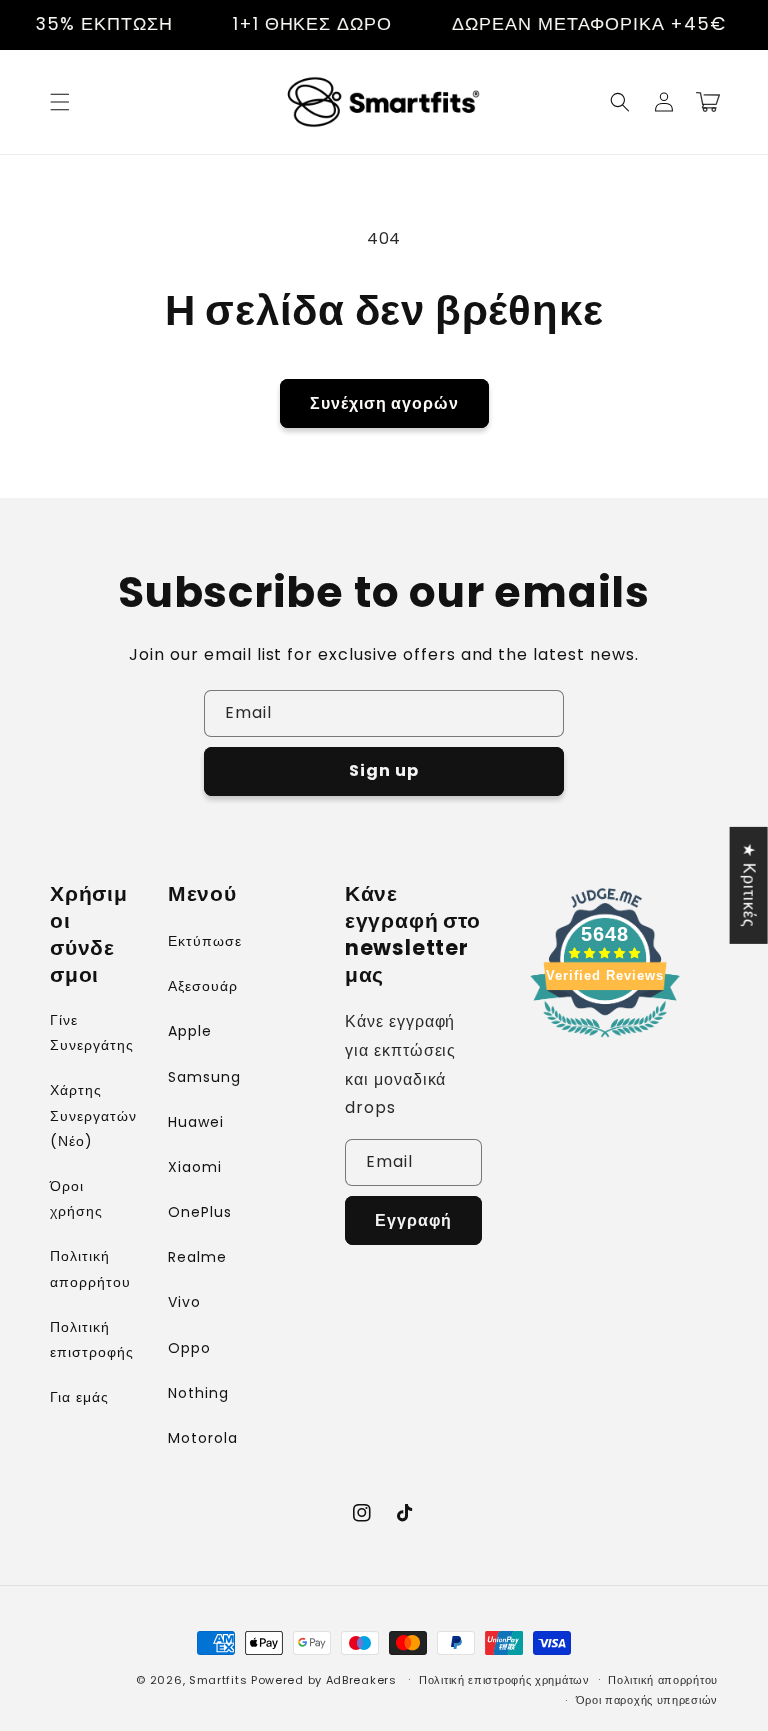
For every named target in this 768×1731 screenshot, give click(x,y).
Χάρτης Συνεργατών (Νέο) (93, 1115)
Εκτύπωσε (205, 941)
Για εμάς (79, 1397)
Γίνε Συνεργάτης (92, 1032)
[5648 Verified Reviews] (605, 1040)
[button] (60, 102)
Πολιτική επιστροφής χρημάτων (504, 1680)
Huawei (196, 1122)
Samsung (204, 1077)
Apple (190, 1031)
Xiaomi (195, 1167)
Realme (197, 1257)
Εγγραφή (413, 1220)
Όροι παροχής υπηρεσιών (647, 1700)
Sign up (384, 770)
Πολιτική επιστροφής (92, 1339)
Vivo (184, 1302)
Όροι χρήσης (76, 1198)
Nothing (198, 1393)
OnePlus (200, 1212)
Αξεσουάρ (203, 986)
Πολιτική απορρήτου (90, 1268)
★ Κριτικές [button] (749, 884)
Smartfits (218, 1680)
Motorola (203, 1438)
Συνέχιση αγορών (384, 403)
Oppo (189, 1348)
